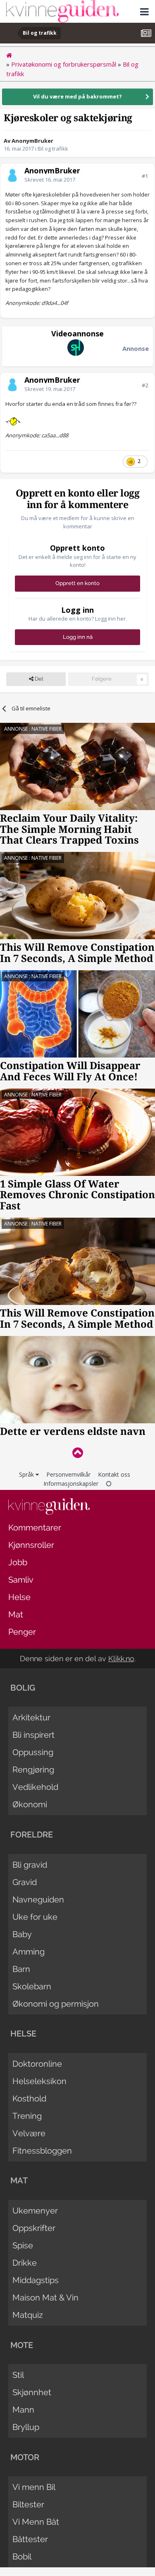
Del (38, 679)
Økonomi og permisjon (56, 2004)
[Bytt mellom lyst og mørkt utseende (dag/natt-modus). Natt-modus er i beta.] (109, 1483)
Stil (18, 2375)
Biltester (28, 2504)
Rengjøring (33, 1770)
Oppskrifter (34, 2228)
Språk (27, 1474)
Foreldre (32, 1835)
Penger (22, 1632)
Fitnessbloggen (42, 2151)
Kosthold (29, 2099)
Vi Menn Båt (36, 2522)
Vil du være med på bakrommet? (77, 96)
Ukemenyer (35, 2211)
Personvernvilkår (68, 1474)
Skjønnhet (32, 2392)
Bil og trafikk (53, 149)
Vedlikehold (35, 1787)
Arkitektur (31, 1717)
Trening (27, 2116)
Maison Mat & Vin (45, 2298)
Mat (16, 1614)
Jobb (18, 1562)
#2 (145, 385)
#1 (145, 176)
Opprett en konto (77, 583)
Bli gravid (30, 1865)
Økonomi (30, 1804)
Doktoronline (37, 2064)
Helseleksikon (39, 2081)
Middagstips (36, 2280)
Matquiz (28, 2315)
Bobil (22, 2557)
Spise (23, 2245)
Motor (25, 2457)
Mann (23, 2410)
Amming (29, 1952)
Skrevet (50, 180)
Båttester (30, 2539)
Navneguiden (38, 1900)
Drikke (25, 2263)
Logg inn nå (78, 637)
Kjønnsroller (31, 1545)
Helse (19, 1597)
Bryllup (26, 2427)
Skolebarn (32, 1986)
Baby (22, 1934)
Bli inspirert (33, 1735)
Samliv (21, 1580)
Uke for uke (35, 1917)
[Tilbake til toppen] (77, 1452)
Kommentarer (35, 1528)
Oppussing (33, 1752)
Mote (22, 2345)
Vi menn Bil (34, 2487)
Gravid (25, 1882)
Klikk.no (121, 1659)
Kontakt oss (114, 1474)
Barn (21, 1969)
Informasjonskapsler (71, 1483)
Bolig (23, 1688)
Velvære (29, 2133)
